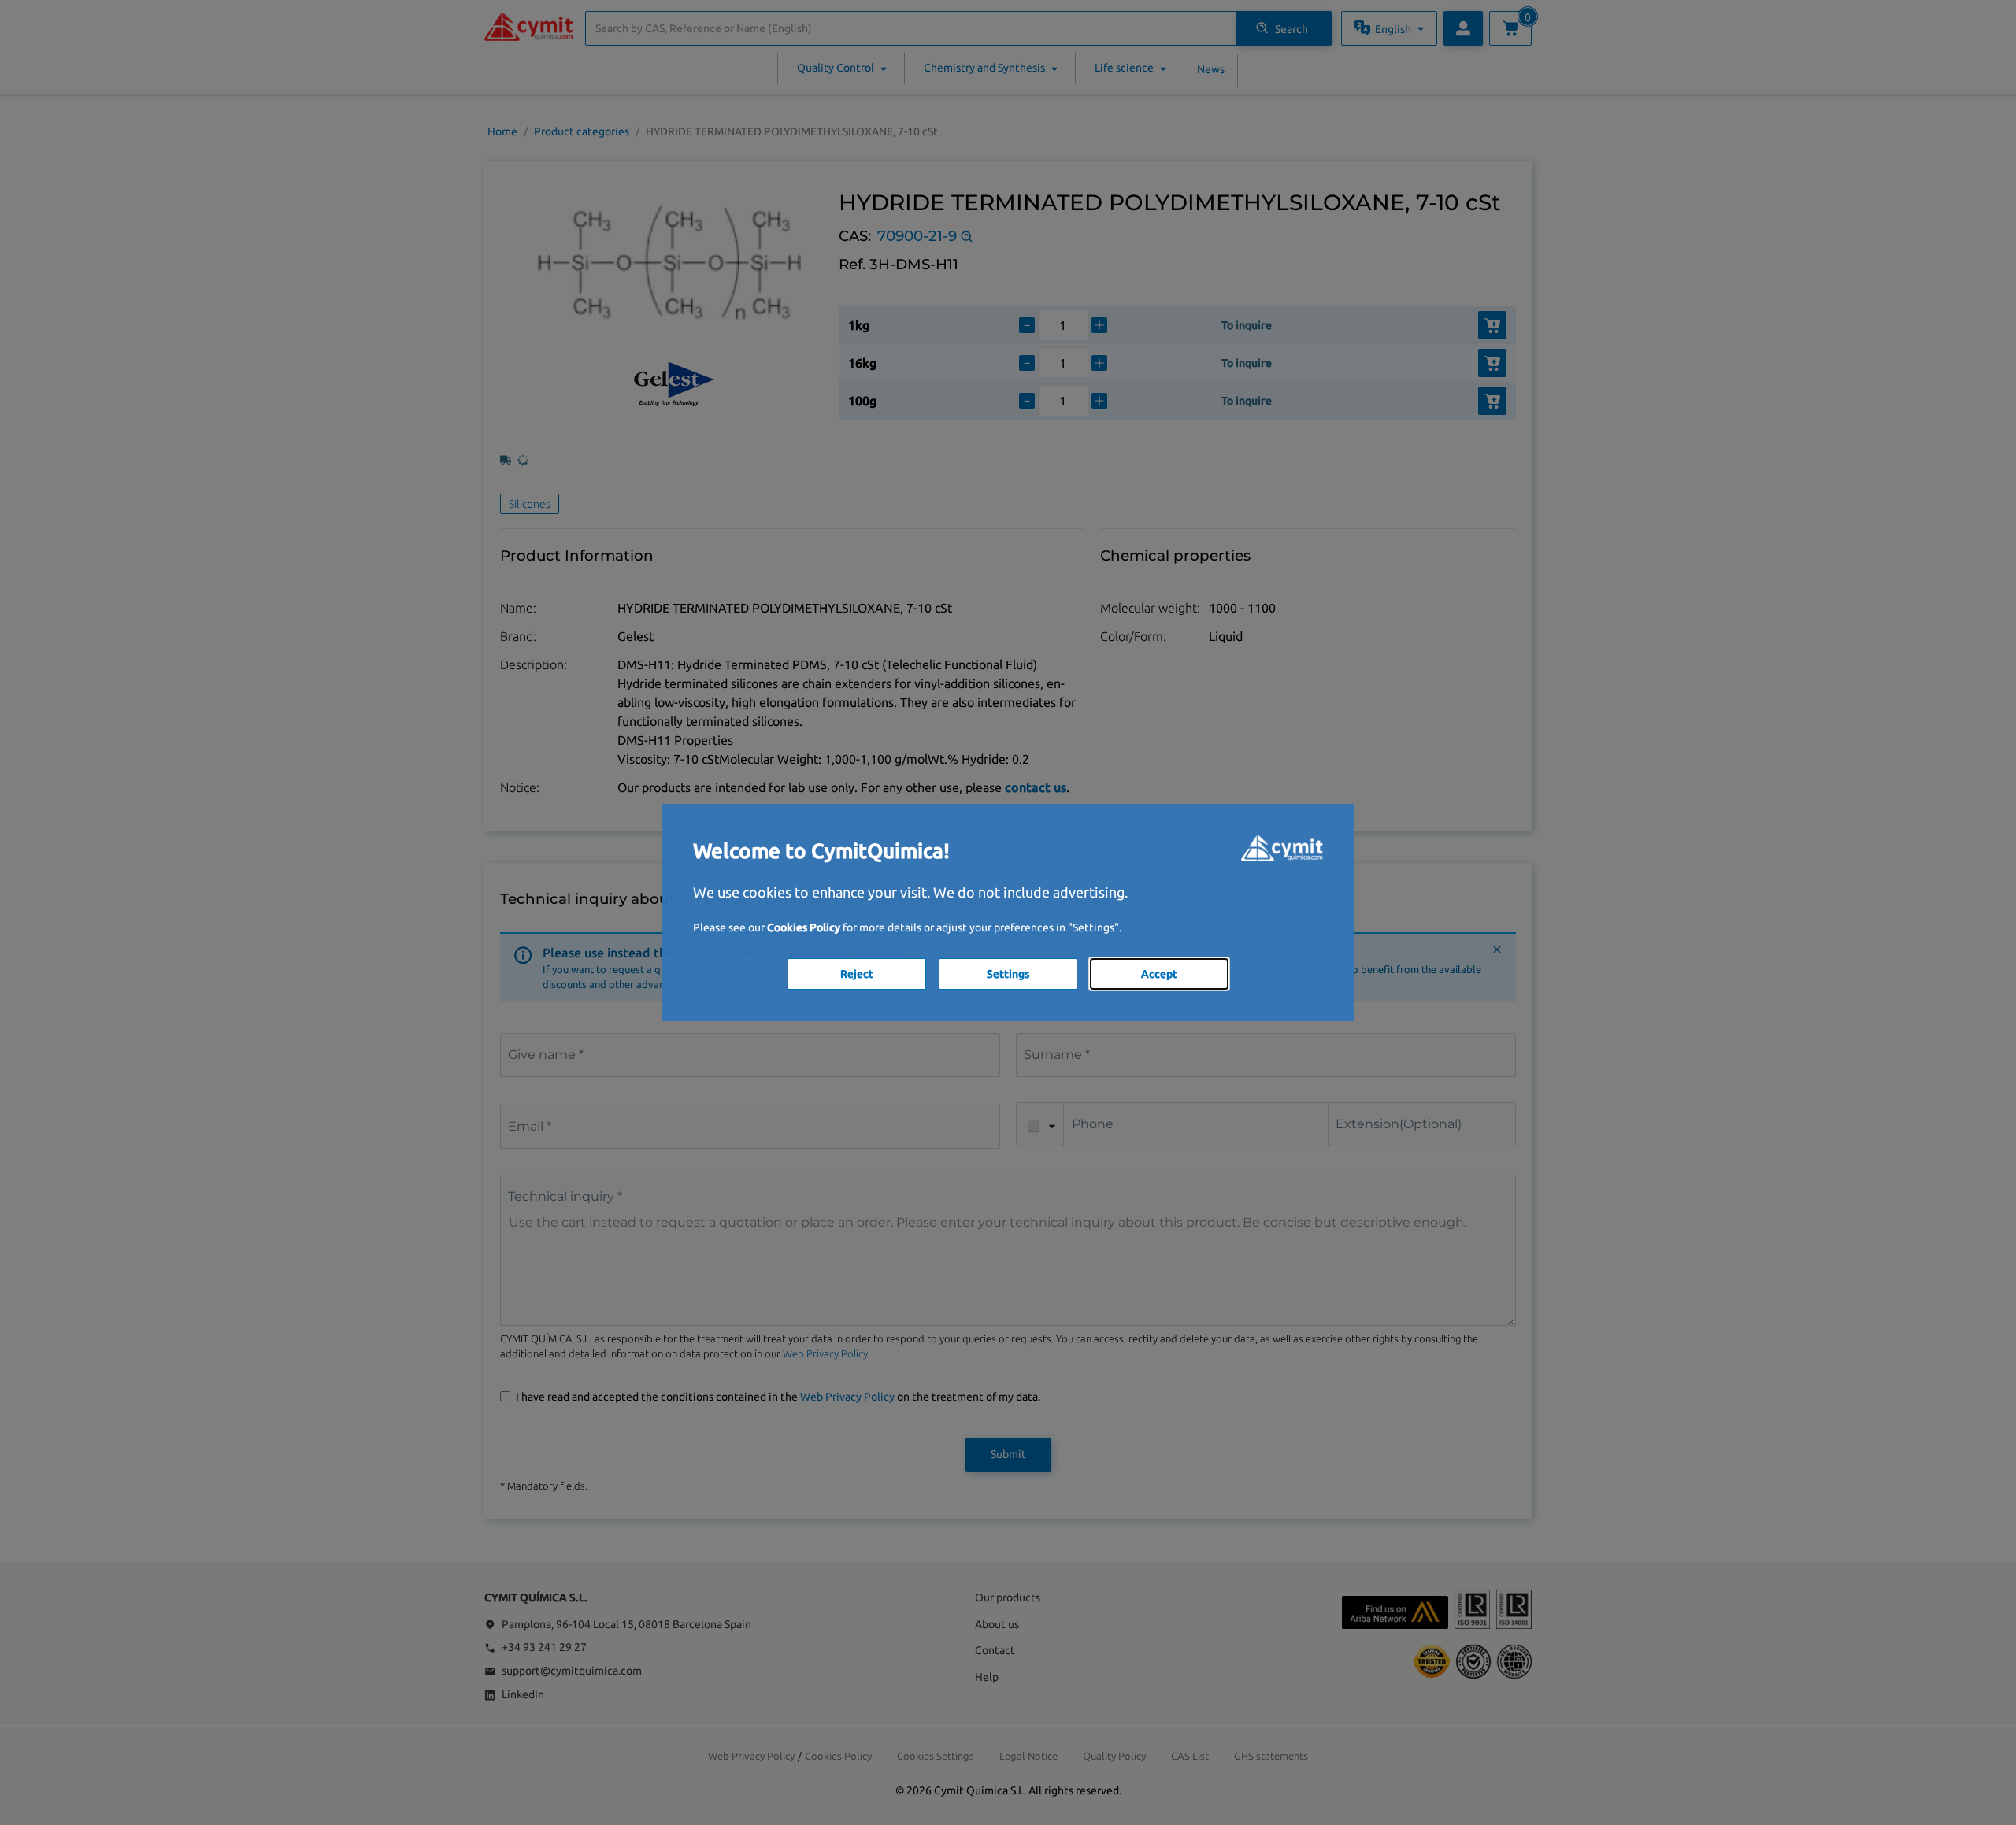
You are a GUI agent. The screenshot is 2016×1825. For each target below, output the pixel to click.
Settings (1008, 974)
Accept (1159, 974)
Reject (857, 974)
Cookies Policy (804, 927)
